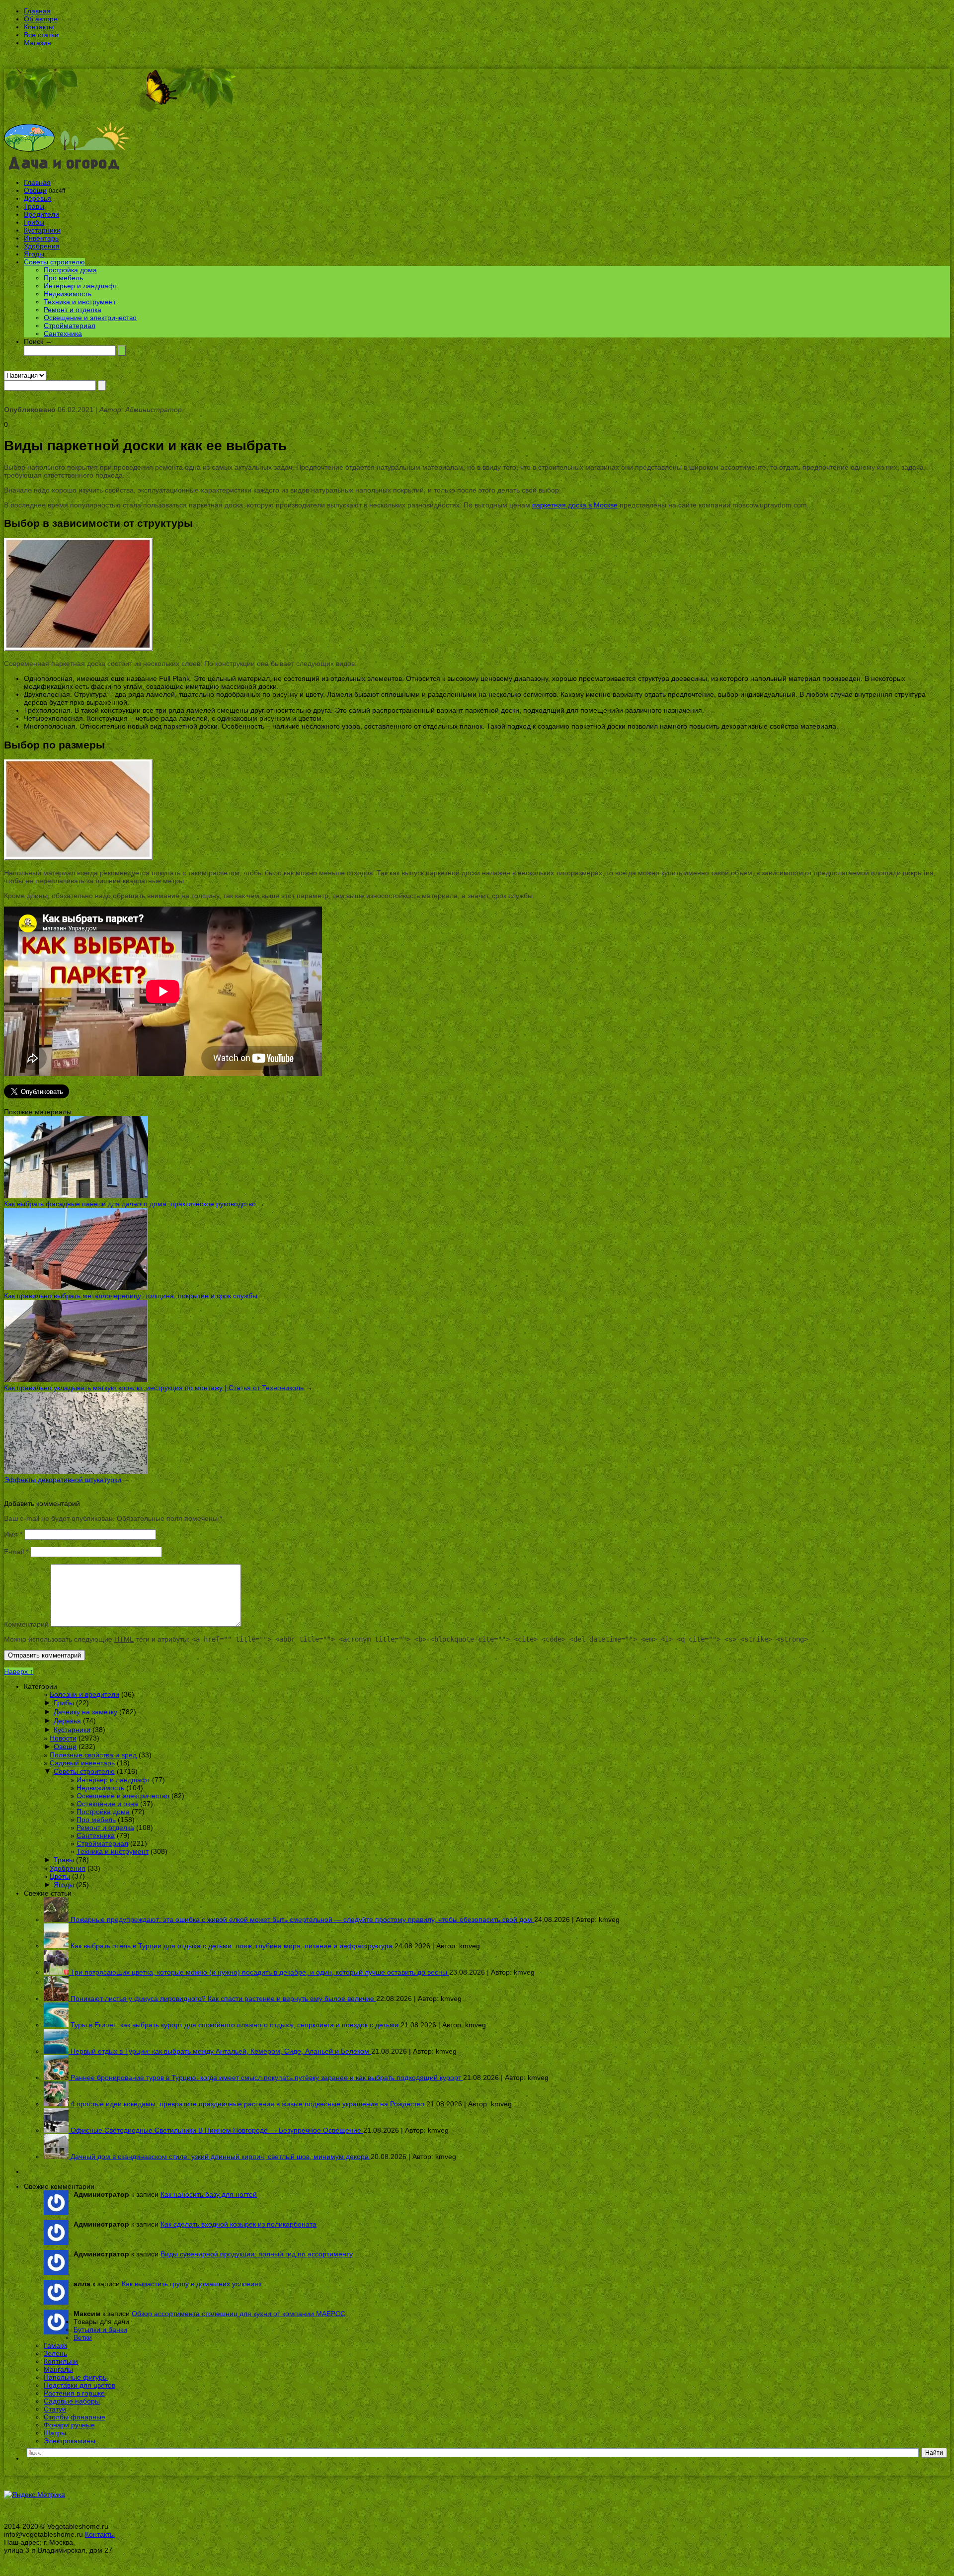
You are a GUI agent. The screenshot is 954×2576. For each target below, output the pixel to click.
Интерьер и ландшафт (80, 286)
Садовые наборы (72, 2401)
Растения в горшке (74, 2393)
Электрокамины (70, 2441)
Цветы (60, 1876)
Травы (34, 206)
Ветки (83, 2337)
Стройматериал (70, 326)
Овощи (35, 190)
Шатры (55, 2433)
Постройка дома (70, 270)
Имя (13, 1534)
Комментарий (26, 1624)
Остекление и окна (107, 1804)
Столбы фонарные (75, 2417)
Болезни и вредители (84, 1694)
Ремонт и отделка (73, 310)
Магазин (38, 43)
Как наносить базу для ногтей (209, 2194)
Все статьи (41, 35)
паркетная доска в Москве (575, 505)
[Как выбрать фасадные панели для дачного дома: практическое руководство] (76, 1196)
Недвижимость (68, 294)
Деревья (38, 198)
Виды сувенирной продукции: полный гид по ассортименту (257, 2254)
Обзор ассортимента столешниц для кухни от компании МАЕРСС (238, 2314)
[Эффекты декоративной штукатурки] (76, 1472)
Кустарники (42, 230)
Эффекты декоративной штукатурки (63, 1480)
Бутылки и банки (100, 2329)
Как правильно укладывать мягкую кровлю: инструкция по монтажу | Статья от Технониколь (154, 1388)
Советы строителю (54, 262)
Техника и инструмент (80, 302)
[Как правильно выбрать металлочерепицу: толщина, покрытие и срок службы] (76, 1288)
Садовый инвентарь (82, 1763)
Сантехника (63, 333)
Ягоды (34, 254)
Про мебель (63, 278)
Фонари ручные (69, 2425)
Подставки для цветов (79, 2385)
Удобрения (42, 246)
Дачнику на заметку (85, 1712)
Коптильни (61, 2361)
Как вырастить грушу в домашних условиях (192, 2284)
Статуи (55, 2409)
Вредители (41, 214)
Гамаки (55, 2345)
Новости (63, 1738)
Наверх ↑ (19, 1671)
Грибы (34, 222)
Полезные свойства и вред (93, 1755)
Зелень (55, 2353)
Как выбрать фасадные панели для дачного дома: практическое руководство (130, 1204)
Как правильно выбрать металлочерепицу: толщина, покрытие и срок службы (131, 1296)
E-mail (16, 1552)
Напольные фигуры (76, 2377)
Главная (37, 11)
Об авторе (41, 19)
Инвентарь (41, 238)
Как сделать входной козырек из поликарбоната (238, 2224)
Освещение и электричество (90, 318)
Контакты (39, 27)
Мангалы (58, 2369)
